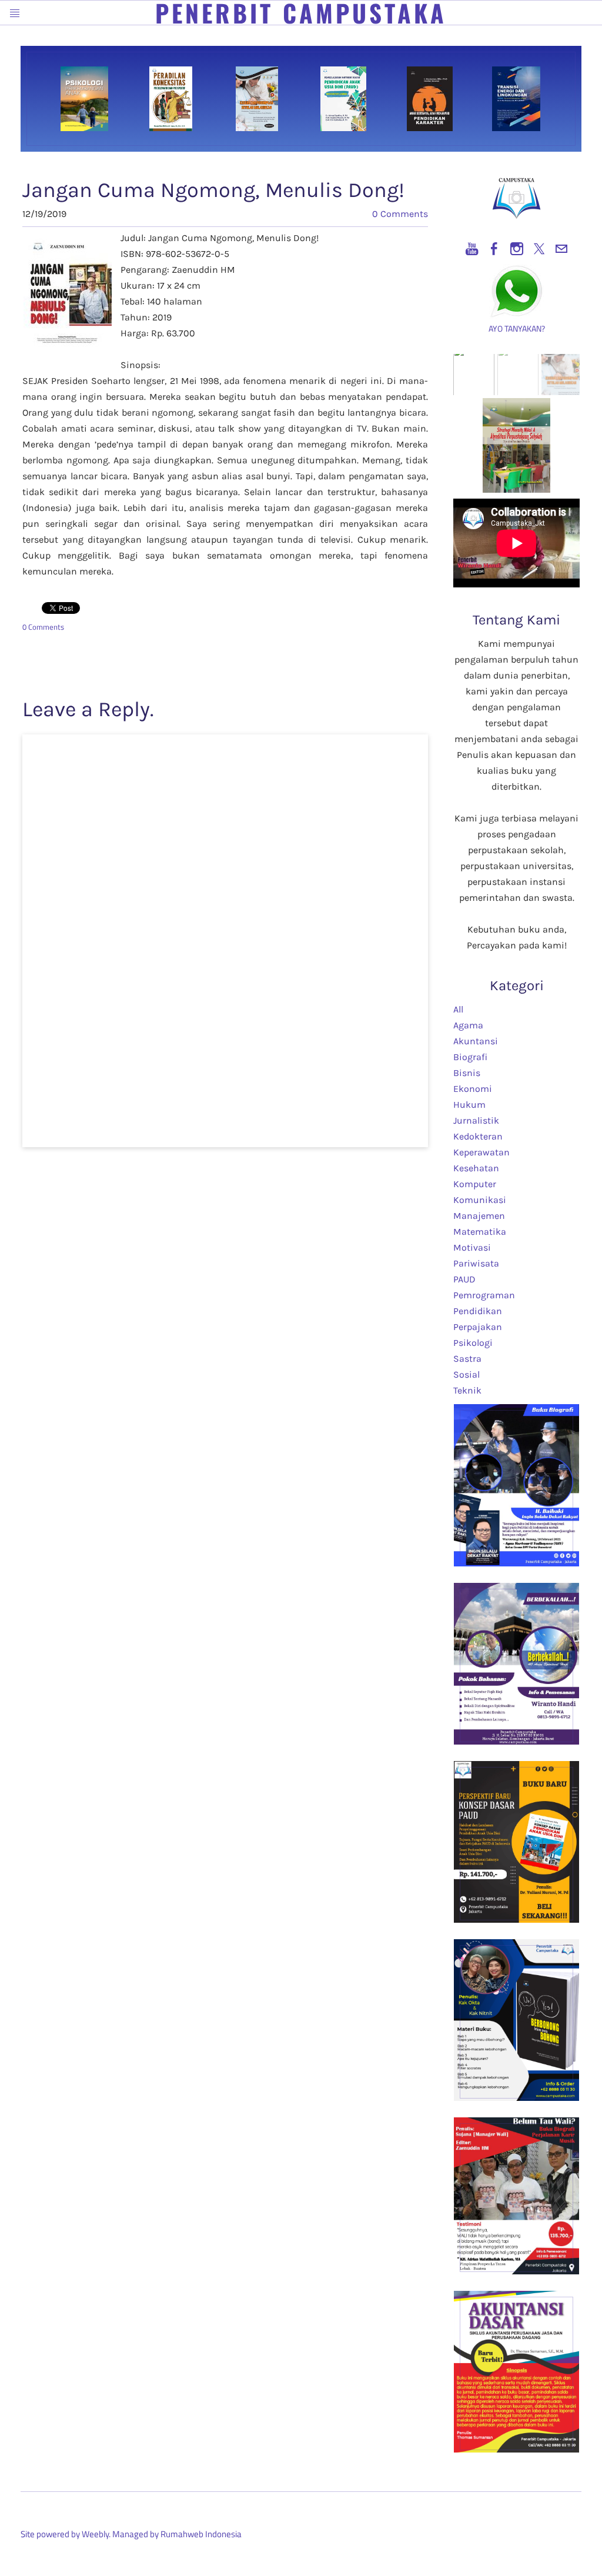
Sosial (466, 1374)
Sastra (467, 1359)
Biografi (470, 1057)
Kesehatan (476, 1168)
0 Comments (400, 214)
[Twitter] (539, 249)
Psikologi (473, 1343)
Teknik (467, 1390)
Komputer (475, 1184)
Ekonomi (473, 1089)
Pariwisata (476, 1263)
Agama (468, 1025)
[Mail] (561, 249)
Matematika (480, 1232)
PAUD (464, 1279)
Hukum (469, 1105)
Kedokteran (478, 1136)
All (458, 1009)
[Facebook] (494, 249)
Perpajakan (478, 1327)
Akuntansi (476, 1041)
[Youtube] (472, 249)
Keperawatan (481, 1152)
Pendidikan (478, 1311)
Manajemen (479, 1216)
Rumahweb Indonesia (201, 2534)
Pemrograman (484, 1295)
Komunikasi (480, 1200)
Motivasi (472, 1247)
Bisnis (467, 1073)
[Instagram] (517, 249)
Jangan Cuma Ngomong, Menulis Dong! (213, 190)
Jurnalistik (476, 1120)
